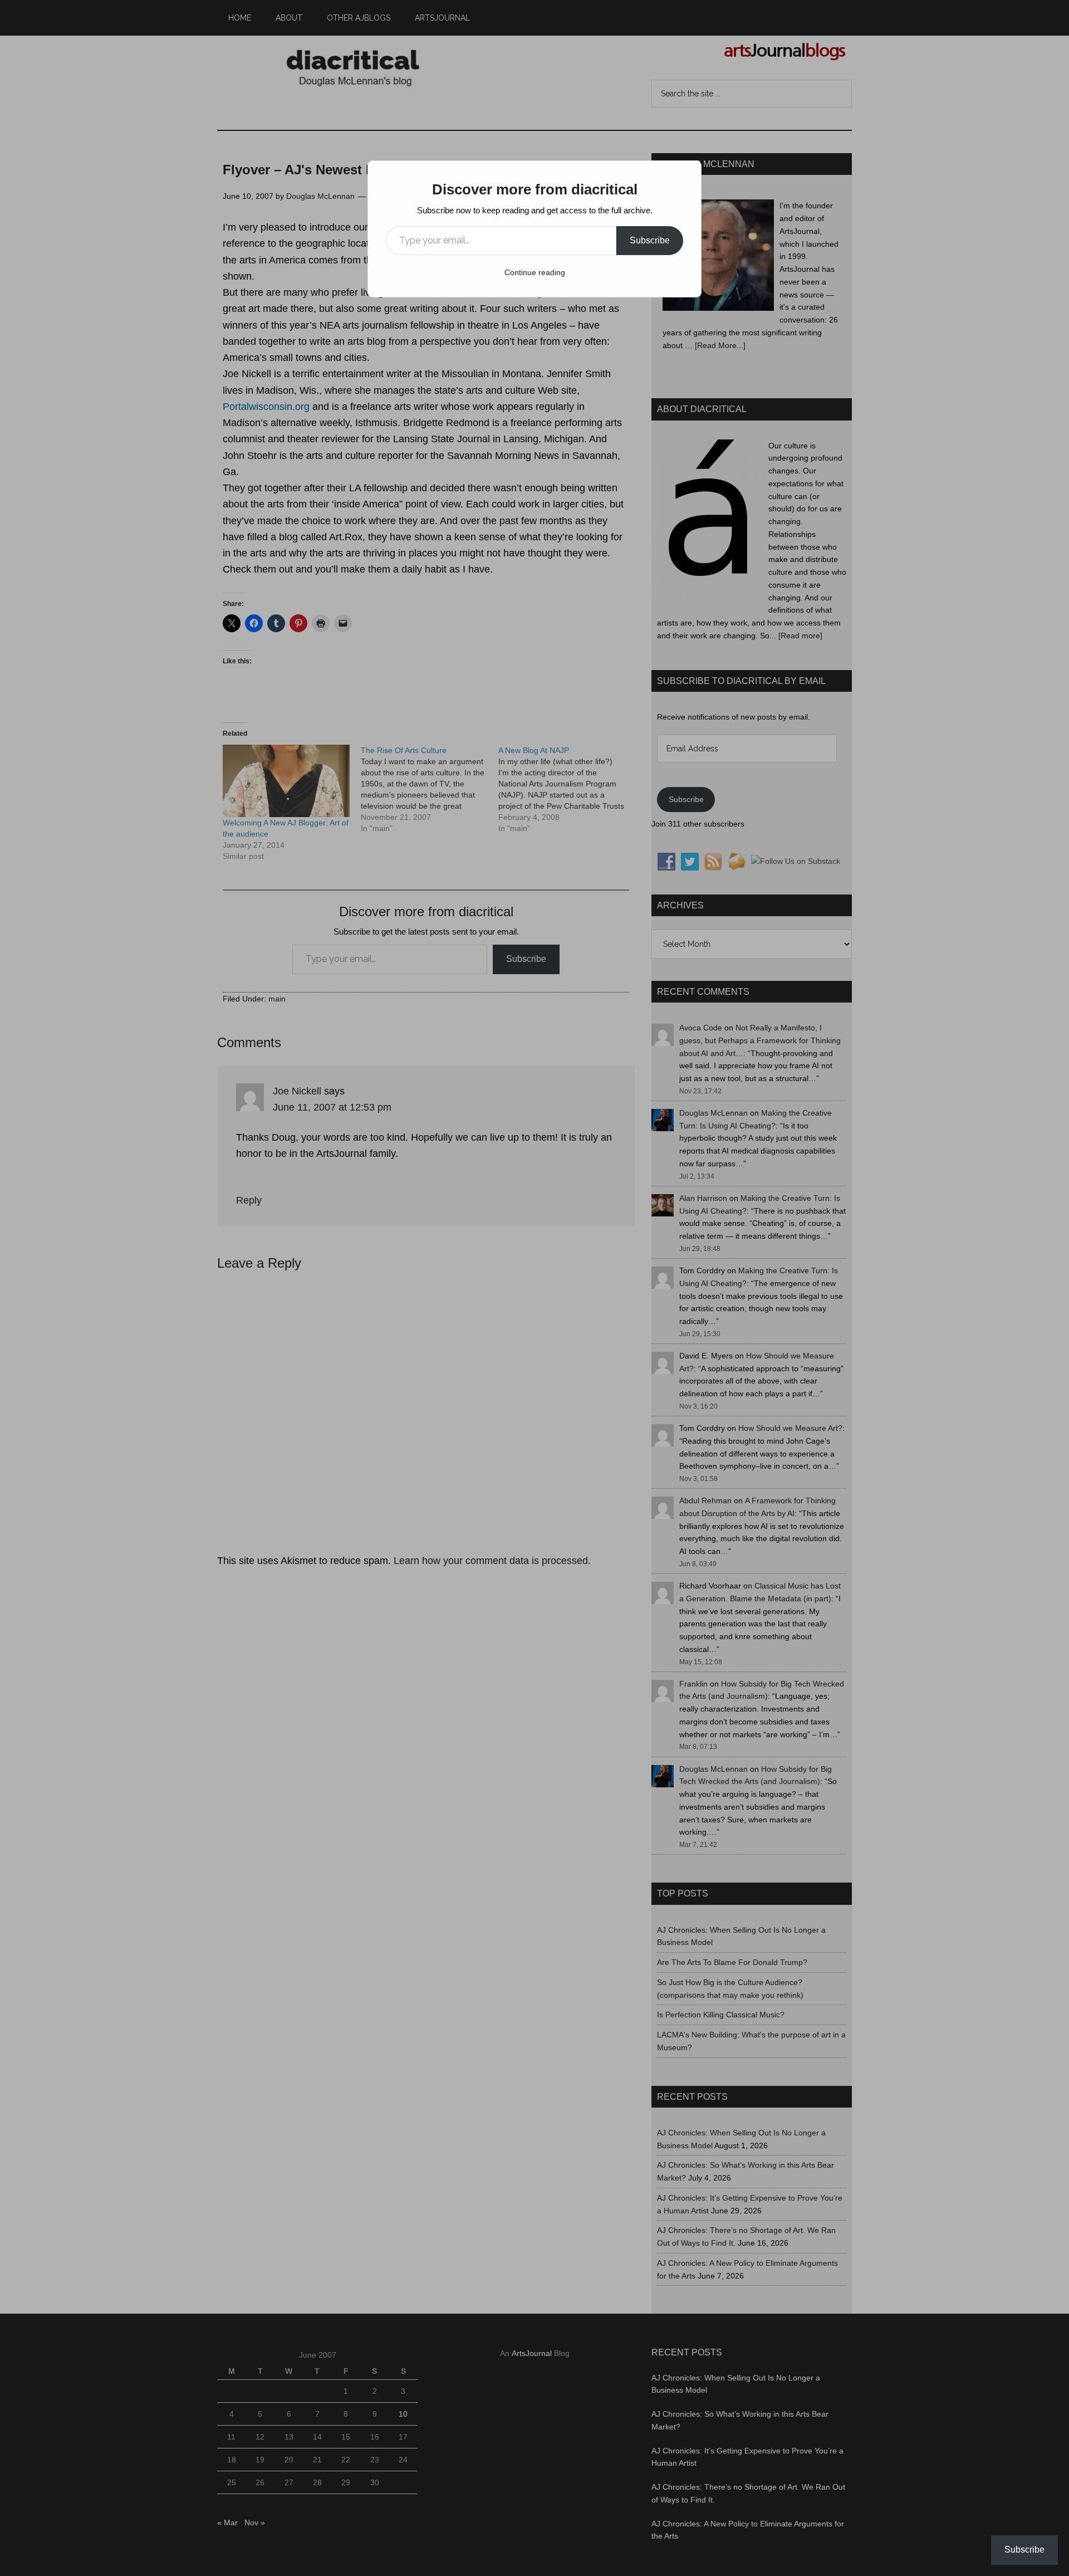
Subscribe (650, 240)
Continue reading (535, 272)
